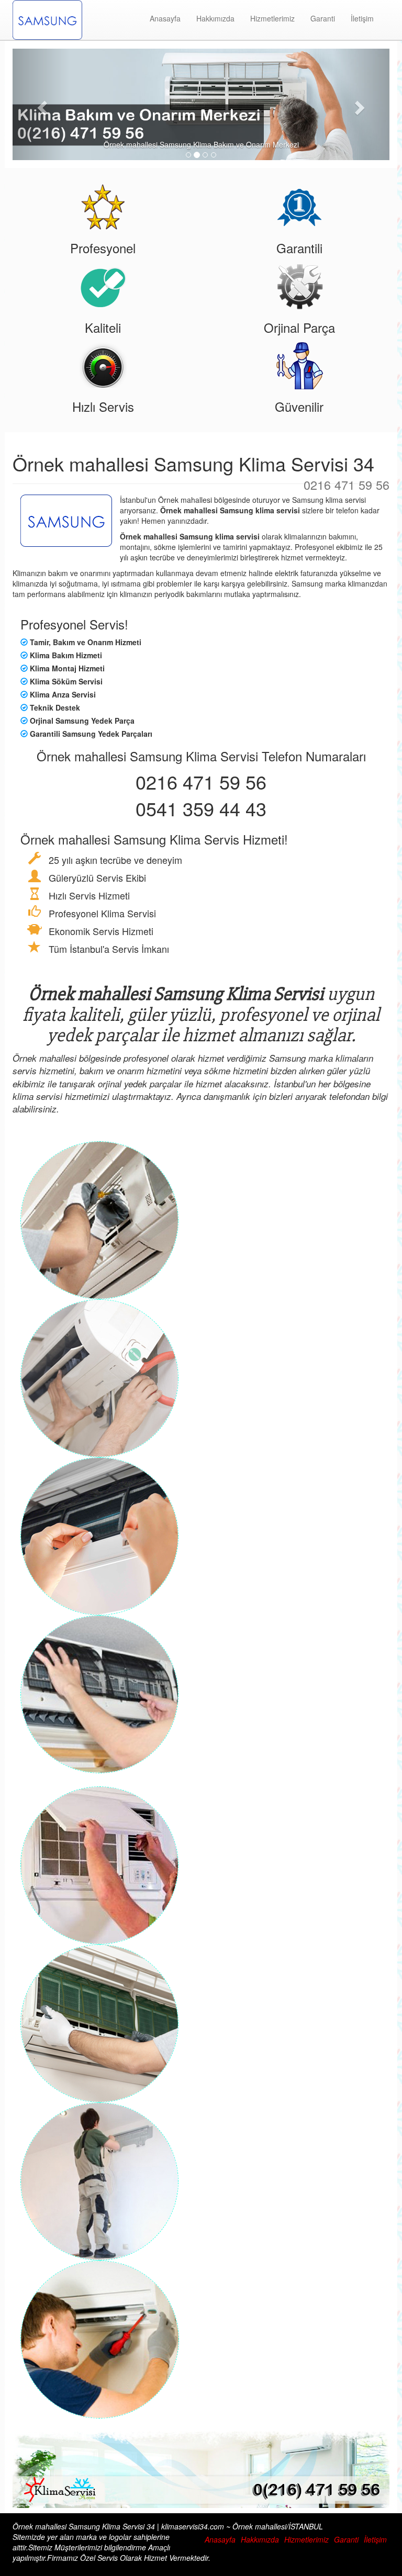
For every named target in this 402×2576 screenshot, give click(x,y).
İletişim (362, 18)
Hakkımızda (215, 18)
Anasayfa (165, 18)
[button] (41, 104)
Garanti (323, 18)
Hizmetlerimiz (272, 18)
